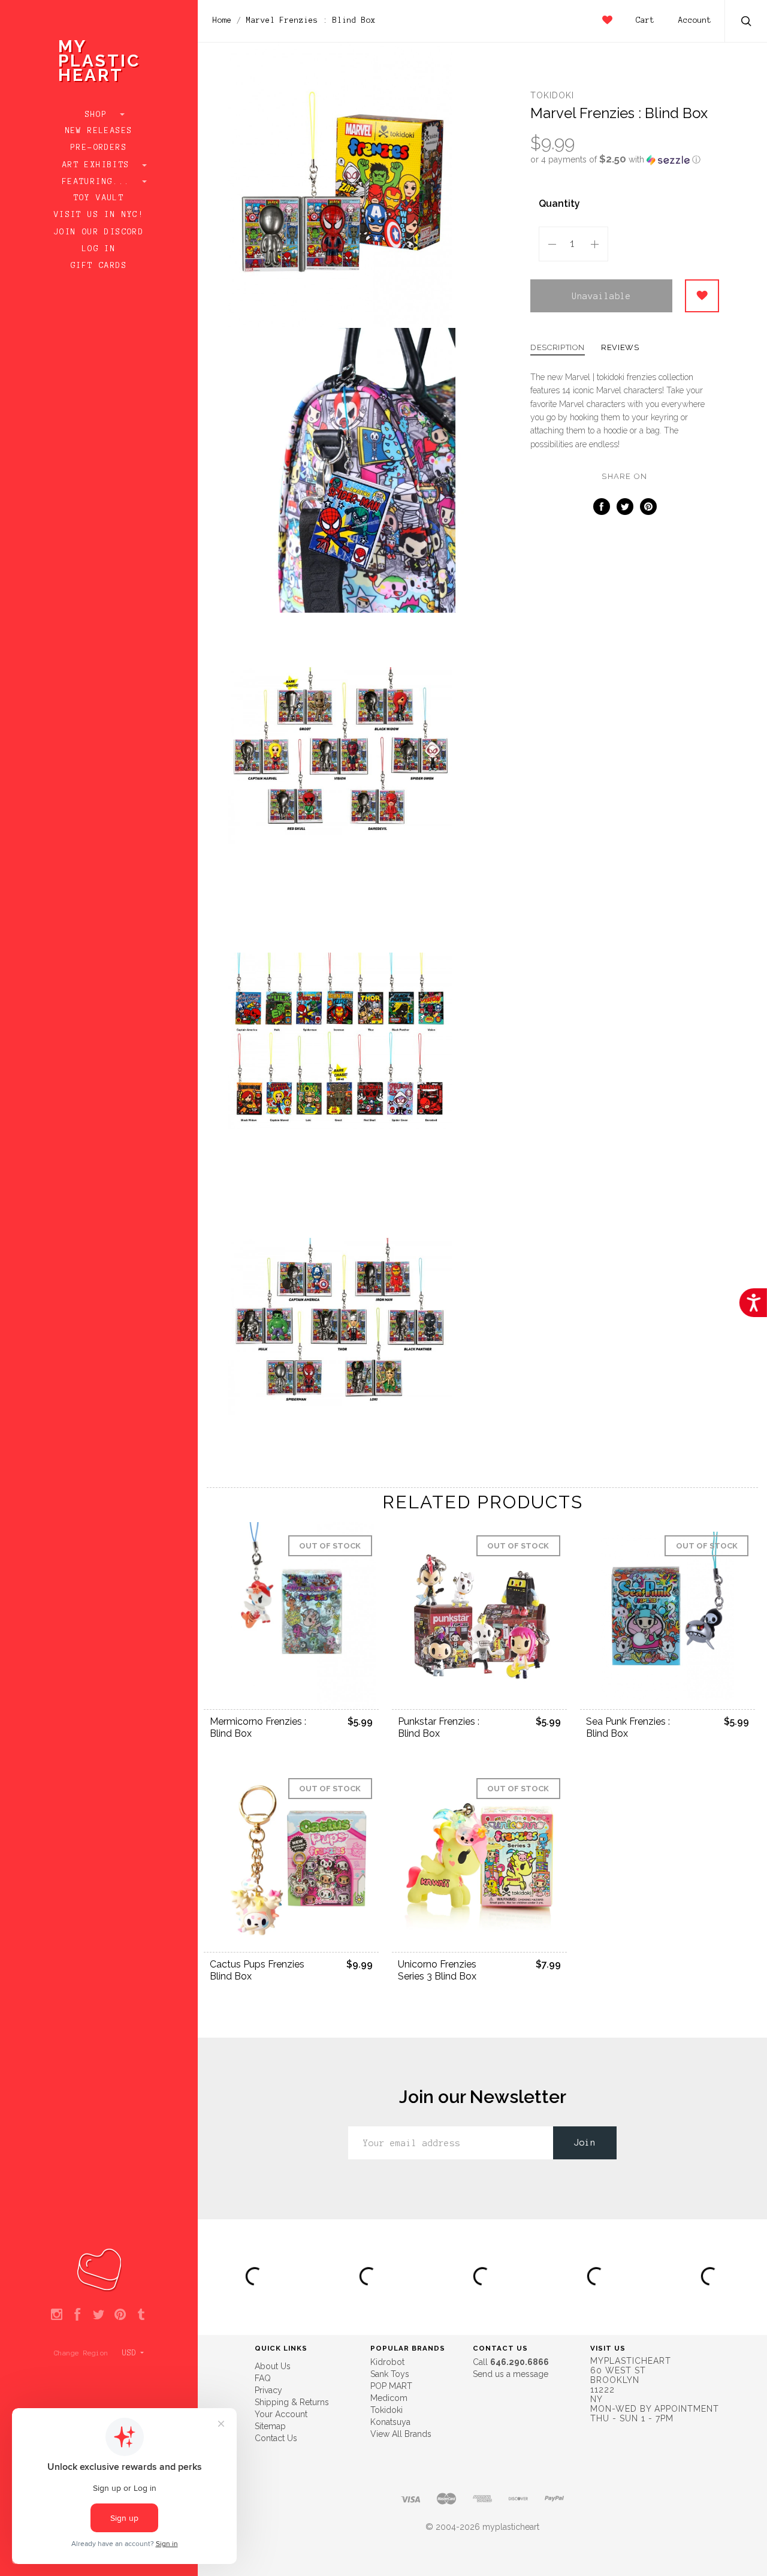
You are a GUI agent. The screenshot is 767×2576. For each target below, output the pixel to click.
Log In (99, 249)
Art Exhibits (99, 165)
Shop (99, 115)
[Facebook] (78, 2315)
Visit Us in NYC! (99, 215)
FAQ (263, 2378)
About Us (273, 2366)
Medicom (389, 2398)
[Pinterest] (120, 2315)
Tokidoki (552, 95)
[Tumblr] (141, 2315)
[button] (625, 159)
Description (558, 348)
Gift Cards (99, 266)
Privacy (268, 2390)
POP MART (391, 2386)
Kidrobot (387, 2362)
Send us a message (511, 2374)
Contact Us (276, 2438)
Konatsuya (390, 2422)
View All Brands (401, 2434)
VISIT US (608, 2348)
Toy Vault (99, 198)
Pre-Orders (99, 147)
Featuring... (99, 182)
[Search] (747, 22)
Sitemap (270, 2426)
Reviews (620, 348)
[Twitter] (99, 2315)
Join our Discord (99, 232)
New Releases (99, 131)
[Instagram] (57, 2315)
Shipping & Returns (292, 2402)
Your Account (281, 2414)
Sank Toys (390, 2374)
